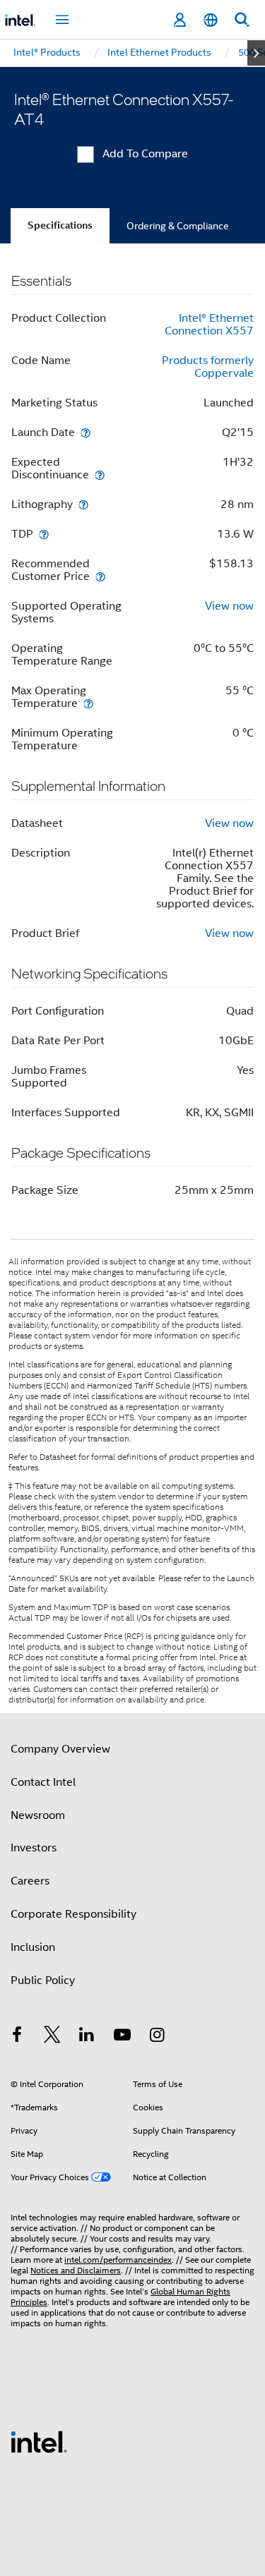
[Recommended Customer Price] (100, 576)
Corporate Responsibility (73, 1914)
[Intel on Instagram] (157, 2037)
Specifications (60, 225)
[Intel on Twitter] (52, 2037)
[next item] (256, 53)
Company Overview (60, 1749)
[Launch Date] (86, 432)
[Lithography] (83, 504)
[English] (211, 20)
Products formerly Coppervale (208, 367)
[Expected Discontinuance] (100, 474)
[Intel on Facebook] (17, 2037)
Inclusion (33, 1947)
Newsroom (38, 1815)
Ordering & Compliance (178, 226)
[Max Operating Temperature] (88, 703)
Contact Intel (43, 1782)
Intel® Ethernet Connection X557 (209, 325)
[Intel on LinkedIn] (87, 2037)
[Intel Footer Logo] (39, 2441)
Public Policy (43, 1981)
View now (229, 606)
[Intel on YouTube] (122, 2037)
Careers (30, 1881)
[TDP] (44, 534)
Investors (34, 1848)
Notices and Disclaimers (76, 2270)
